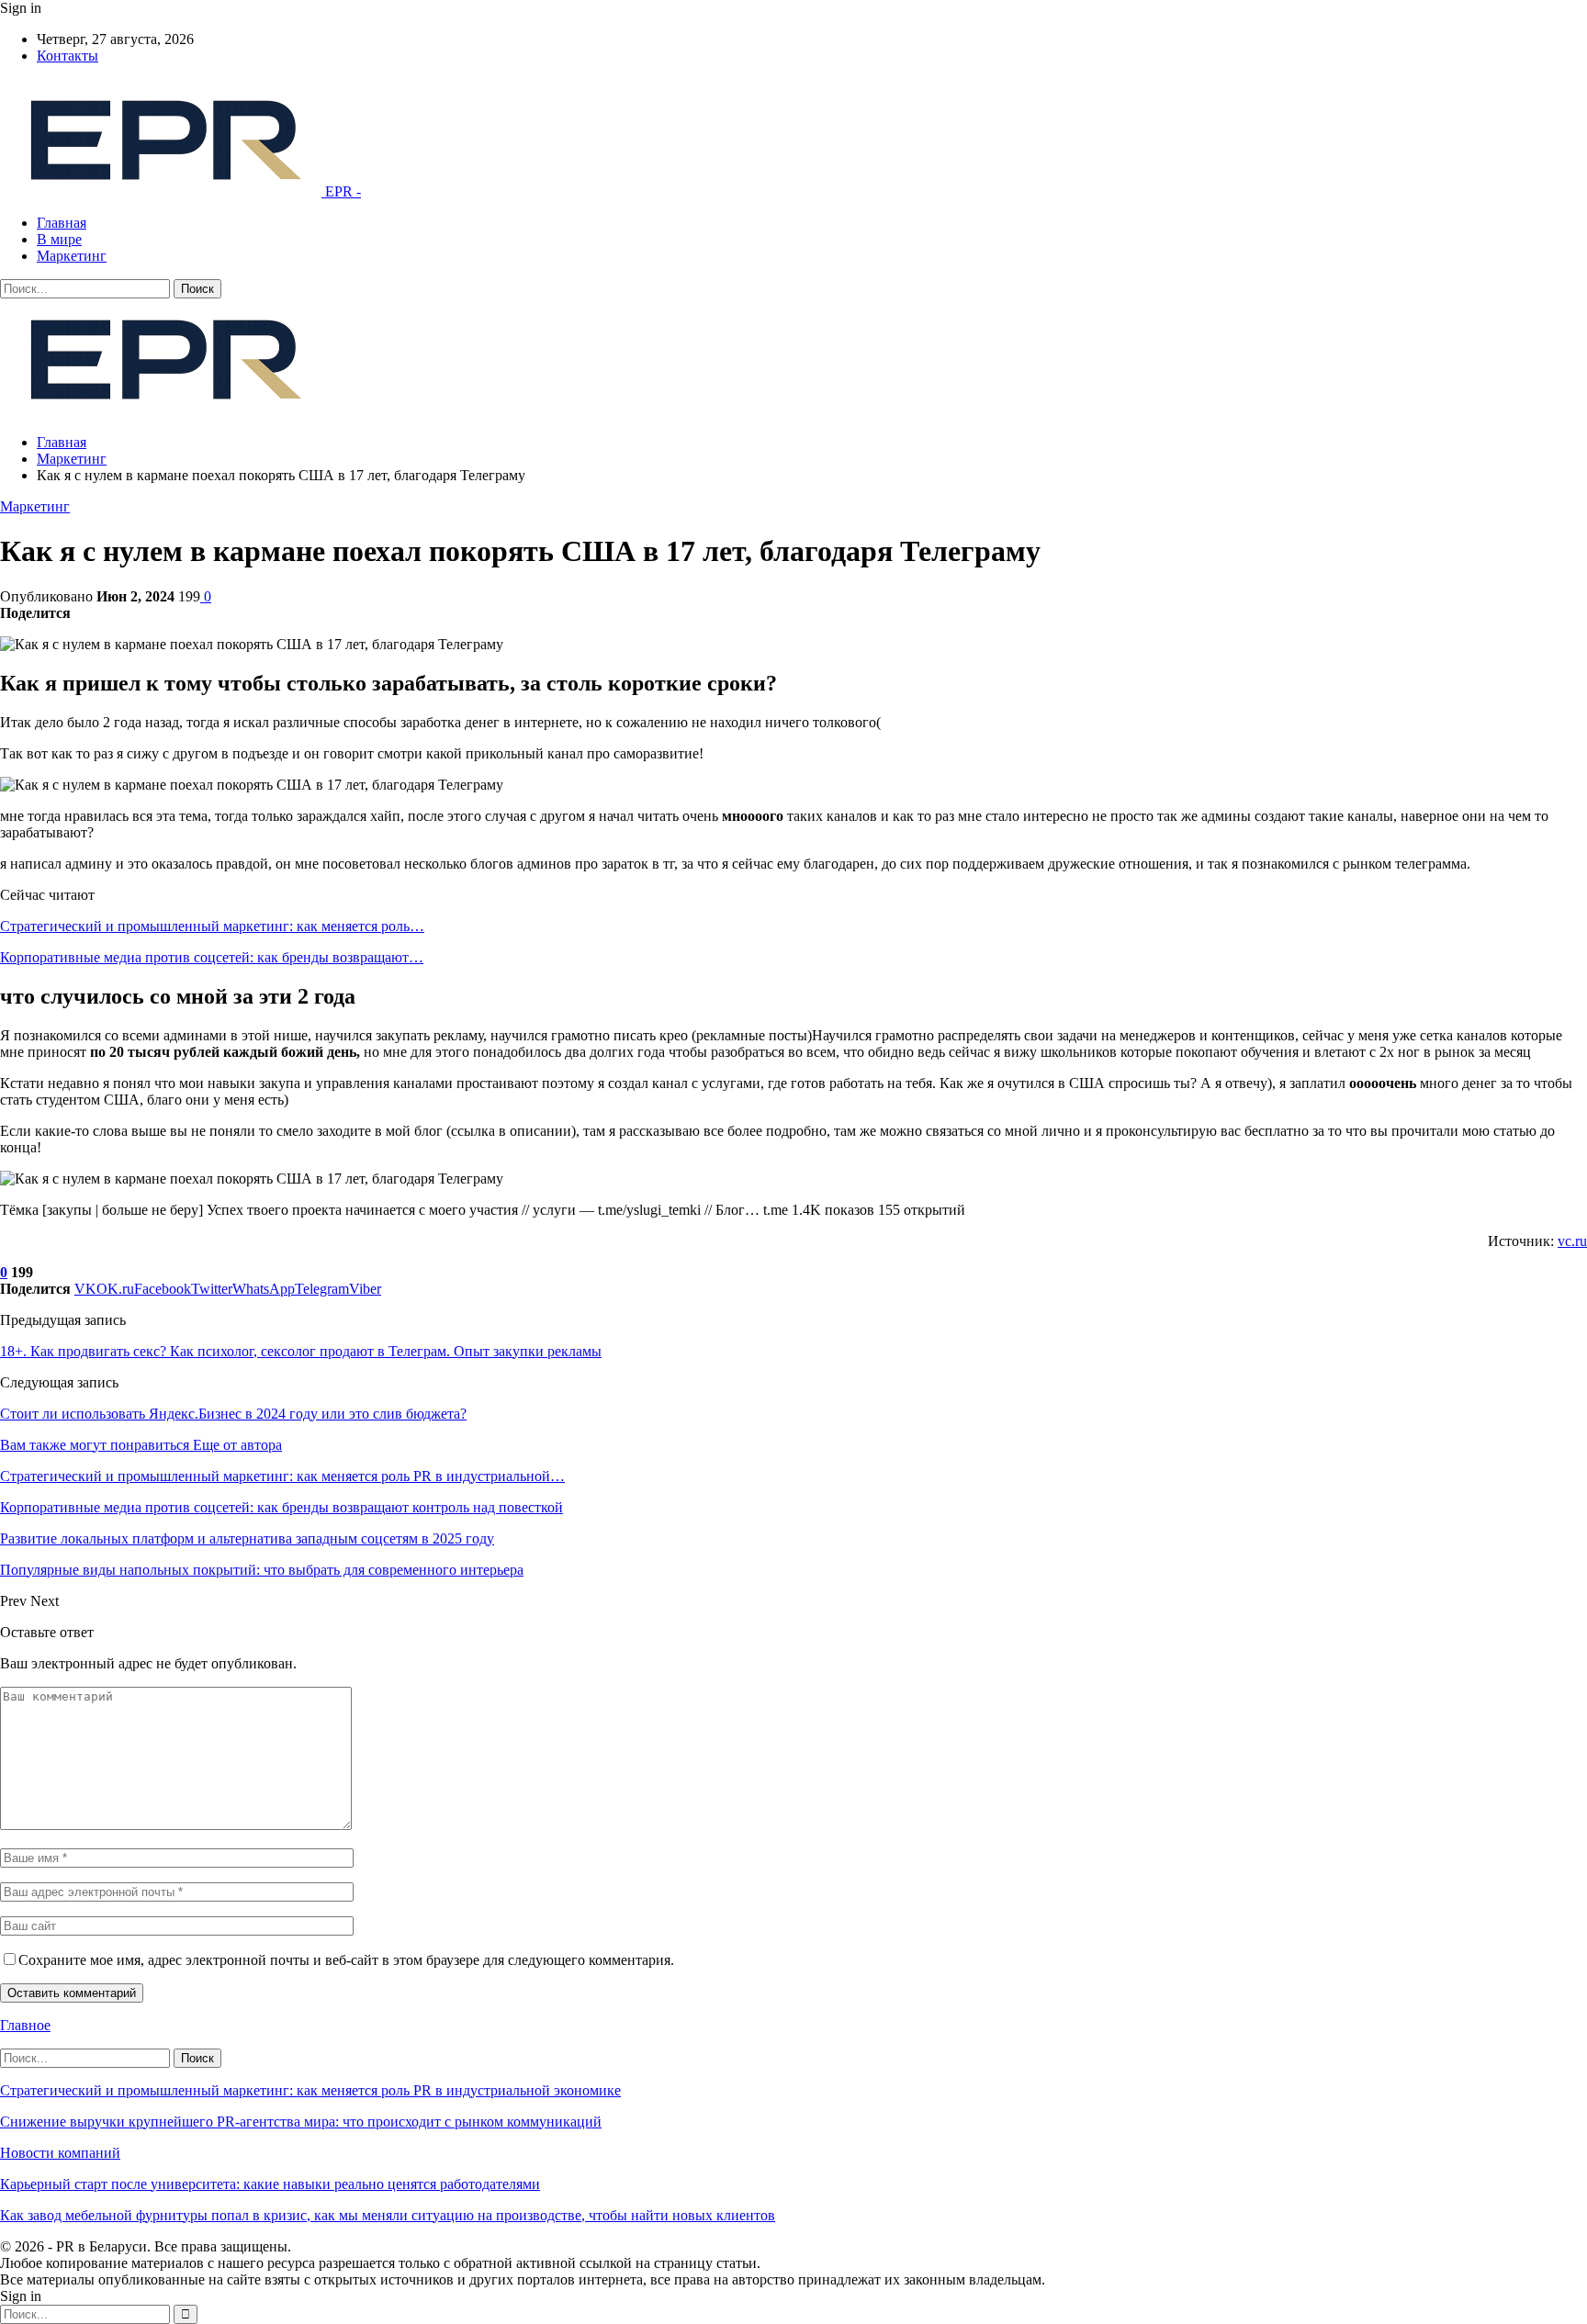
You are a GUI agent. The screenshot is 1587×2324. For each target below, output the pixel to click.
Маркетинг (72, 256)
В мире (59, 239)
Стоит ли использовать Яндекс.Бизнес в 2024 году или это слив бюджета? (233, 1414)
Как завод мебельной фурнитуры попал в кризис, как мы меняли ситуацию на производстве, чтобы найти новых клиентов (388, 2215)
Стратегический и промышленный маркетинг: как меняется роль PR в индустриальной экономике (310, 2090)
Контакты (68, 56)
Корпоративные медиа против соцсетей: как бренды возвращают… (212, 957)
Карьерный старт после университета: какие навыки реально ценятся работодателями (270, 2184)
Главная (62, 223)
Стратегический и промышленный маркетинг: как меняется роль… (212, 926)
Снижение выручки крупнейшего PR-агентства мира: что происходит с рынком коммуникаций (301, 2122)
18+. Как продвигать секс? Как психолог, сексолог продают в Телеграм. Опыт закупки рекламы (301, 1351)
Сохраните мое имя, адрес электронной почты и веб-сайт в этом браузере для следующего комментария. (346, 1960)
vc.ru (1572, 1241)
